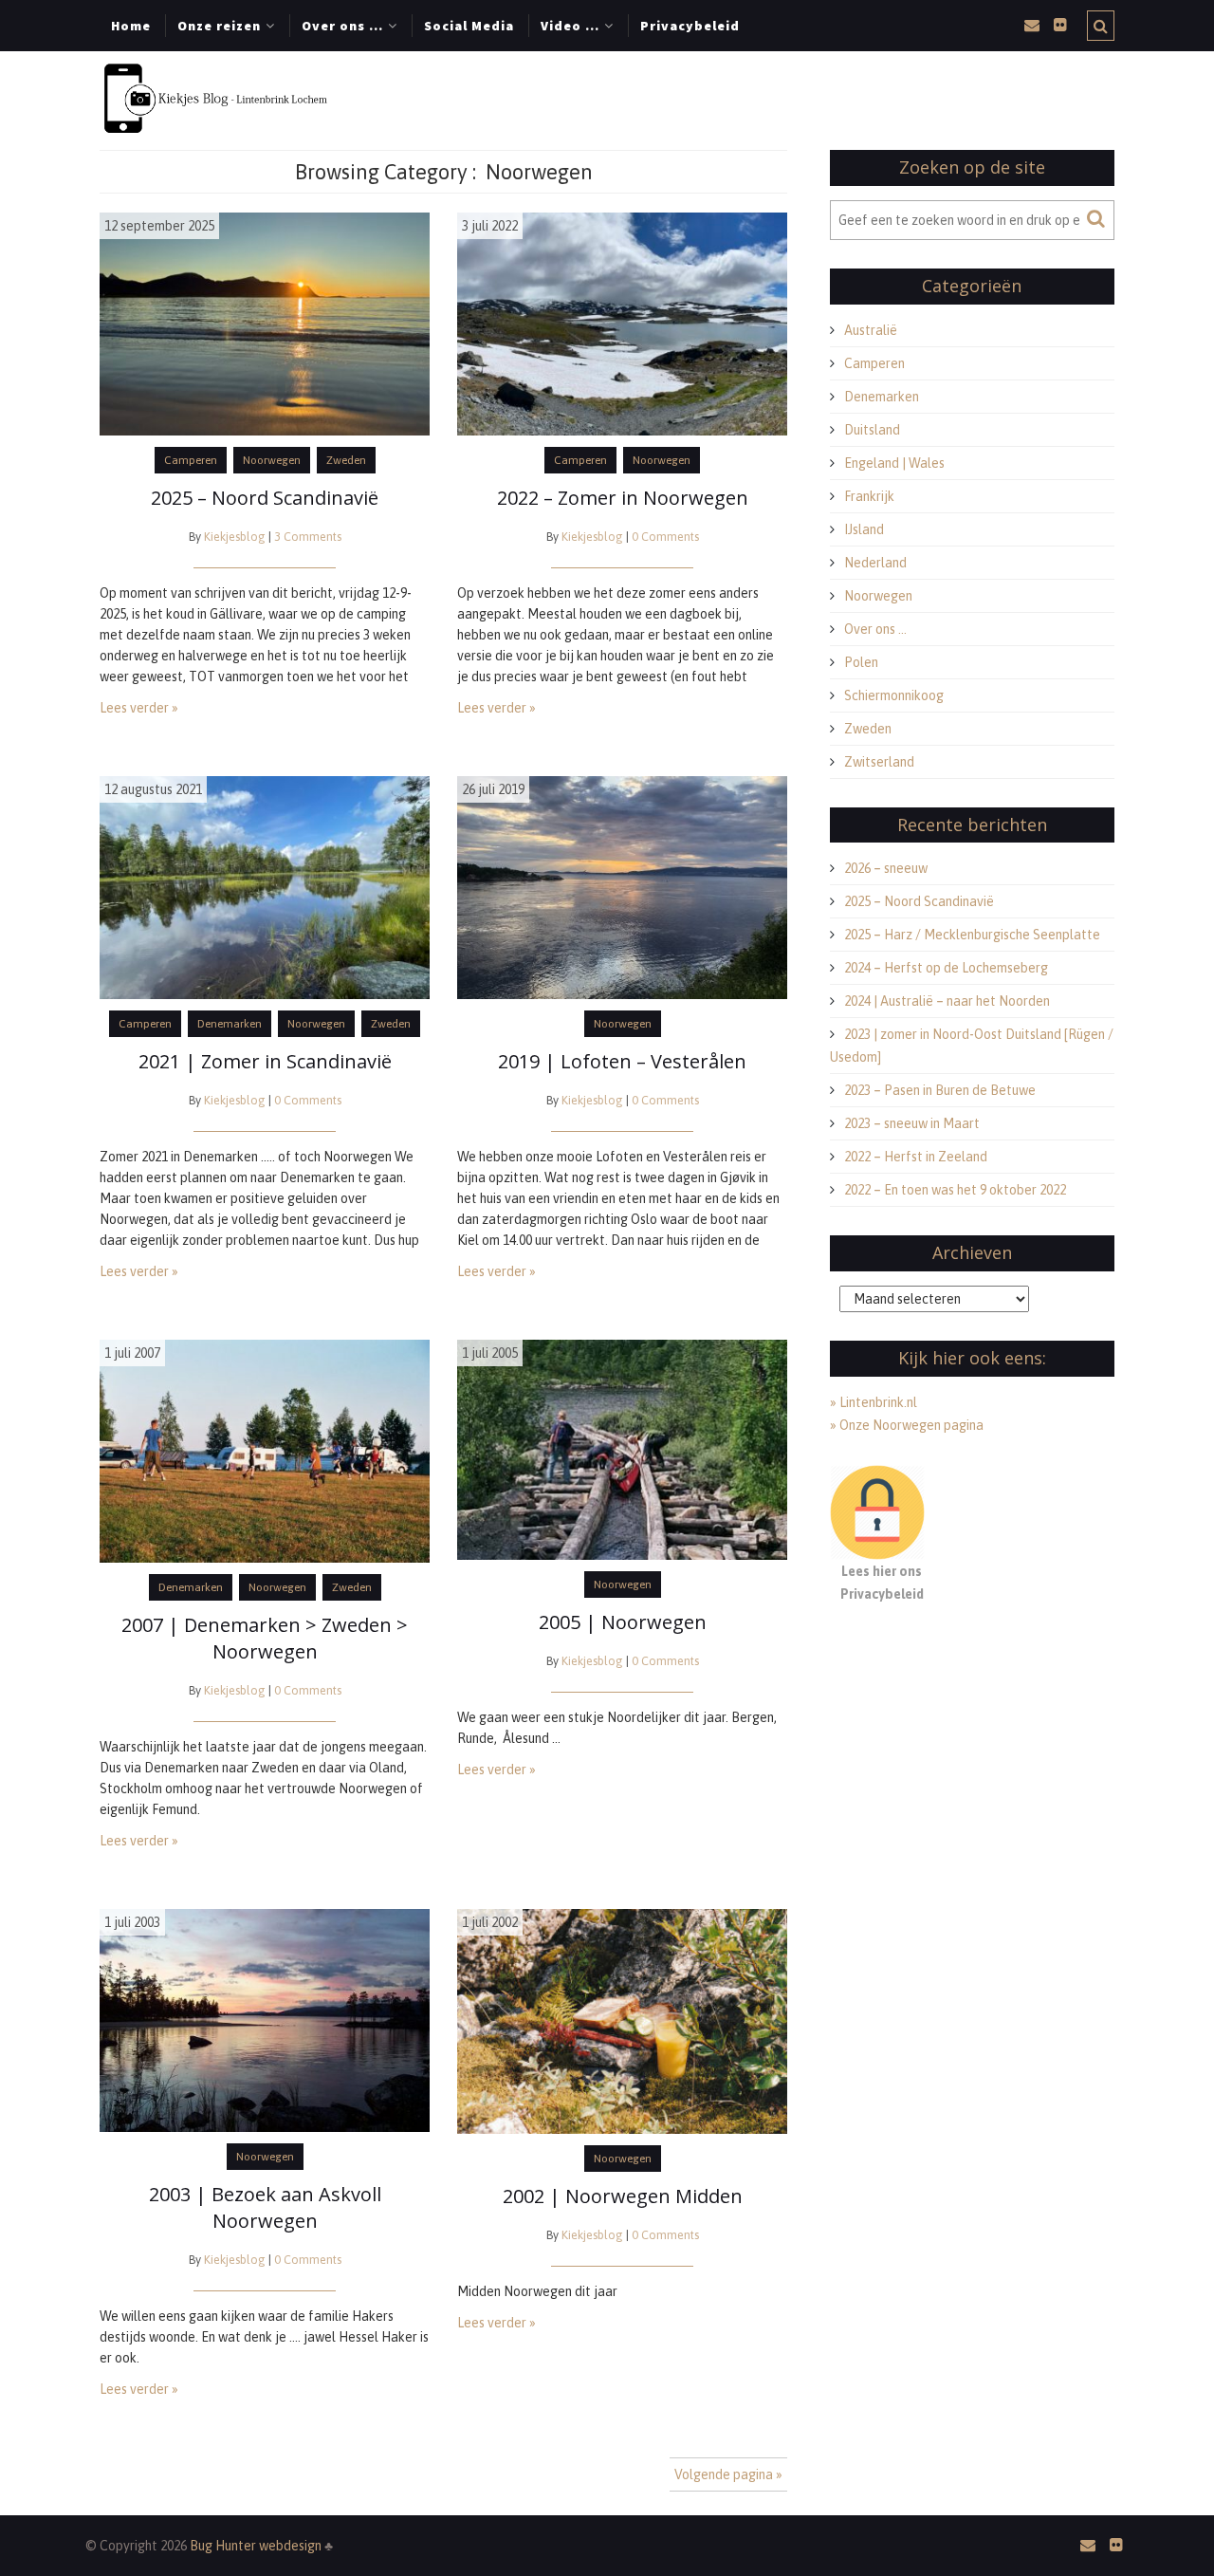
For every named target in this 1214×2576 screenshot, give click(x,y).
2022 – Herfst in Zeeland (916, 1157)
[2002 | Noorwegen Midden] (622, 2020)
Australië (871, 330)
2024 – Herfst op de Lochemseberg (946, 968)
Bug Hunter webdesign (257, 2546)
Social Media (469, 26)
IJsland (864, 529)
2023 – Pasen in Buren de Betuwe (940, 1090)
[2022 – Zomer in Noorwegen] (622, 323)
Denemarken (230, 1024)
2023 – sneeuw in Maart (912, 1123)
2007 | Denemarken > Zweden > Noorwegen (265, 1638)
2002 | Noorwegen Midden (623, 2196)
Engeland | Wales (894, 463)
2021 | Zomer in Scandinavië (265, 1061)
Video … (570, 26)
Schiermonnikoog (894, 695)
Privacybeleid (690, 26)
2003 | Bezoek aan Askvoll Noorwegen (265, 2207)
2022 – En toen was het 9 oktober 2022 (955, 1190)
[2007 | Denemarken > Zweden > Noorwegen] (265, 1450)
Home (131, 26)
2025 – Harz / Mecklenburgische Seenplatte (972, 935)
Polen (861, 662)
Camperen (191, 460)
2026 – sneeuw (886, 868)
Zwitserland (879, 762)
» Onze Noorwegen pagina (907, 1425)
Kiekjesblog (235, 537)
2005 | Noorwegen (623, 1622)
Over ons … (342, 26)
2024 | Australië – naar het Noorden (947, 1001)
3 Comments (308, 537)
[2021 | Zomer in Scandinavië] (265, 886)
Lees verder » (139, 708)
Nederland (875, 563)
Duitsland (872, 430)
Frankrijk (869, 496)
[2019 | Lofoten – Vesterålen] (622, 886)
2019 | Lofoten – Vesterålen (622, 1061)
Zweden (346, 460)
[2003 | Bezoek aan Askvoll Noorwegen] (265, 2019)
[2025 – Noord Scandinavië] (265, 323)
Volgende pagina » (728, 2474)
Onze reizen (219, 26)
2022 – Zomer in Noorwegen (623, 498)
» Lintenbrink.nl (874, 1402)
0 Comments (665, 537)
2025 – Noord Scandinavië (265, 498)
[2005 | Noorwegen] (622, 1449)
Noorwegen (272, 460)
